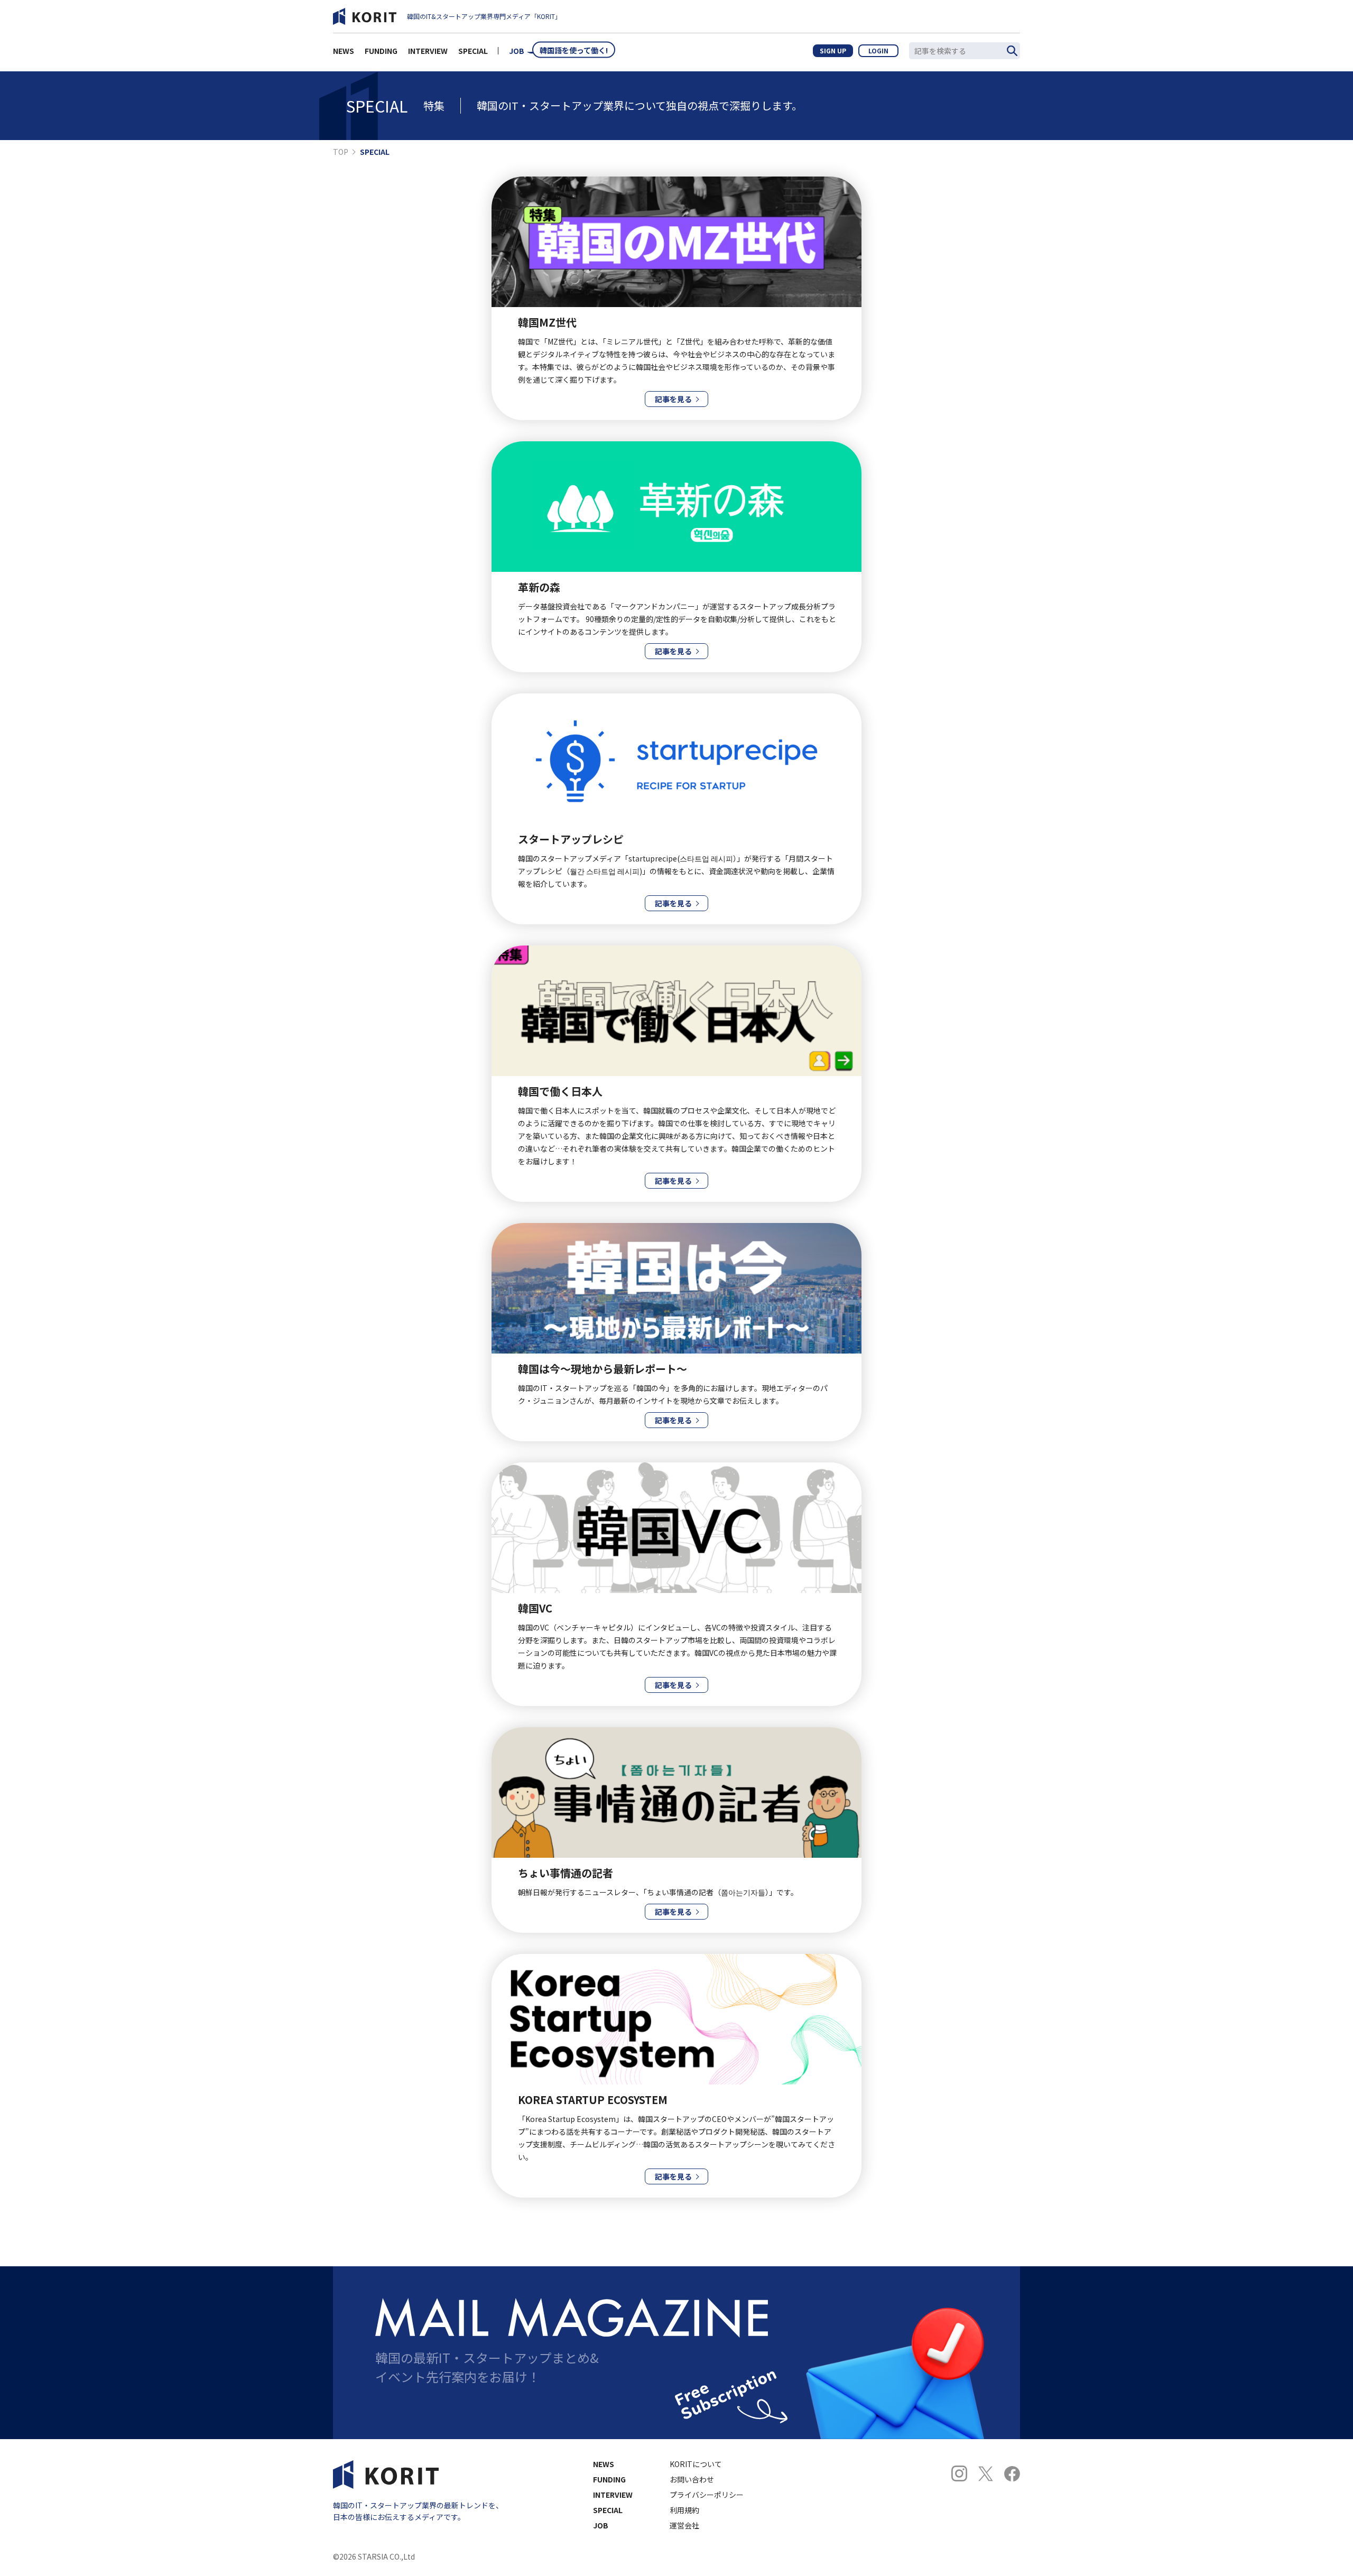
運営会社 (684, 2525)
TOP (341, 152)
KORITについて (696, 2464)
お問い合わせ (692, 2479)
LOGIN (878, 50)
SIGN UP (833, 50)
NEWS (344, 51)
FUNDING (381, 51)
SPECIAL (473, 51)
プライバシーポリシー (707, 2495)
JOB (517, 51)
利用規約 (684, 2510)
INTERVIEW (428, 51)
